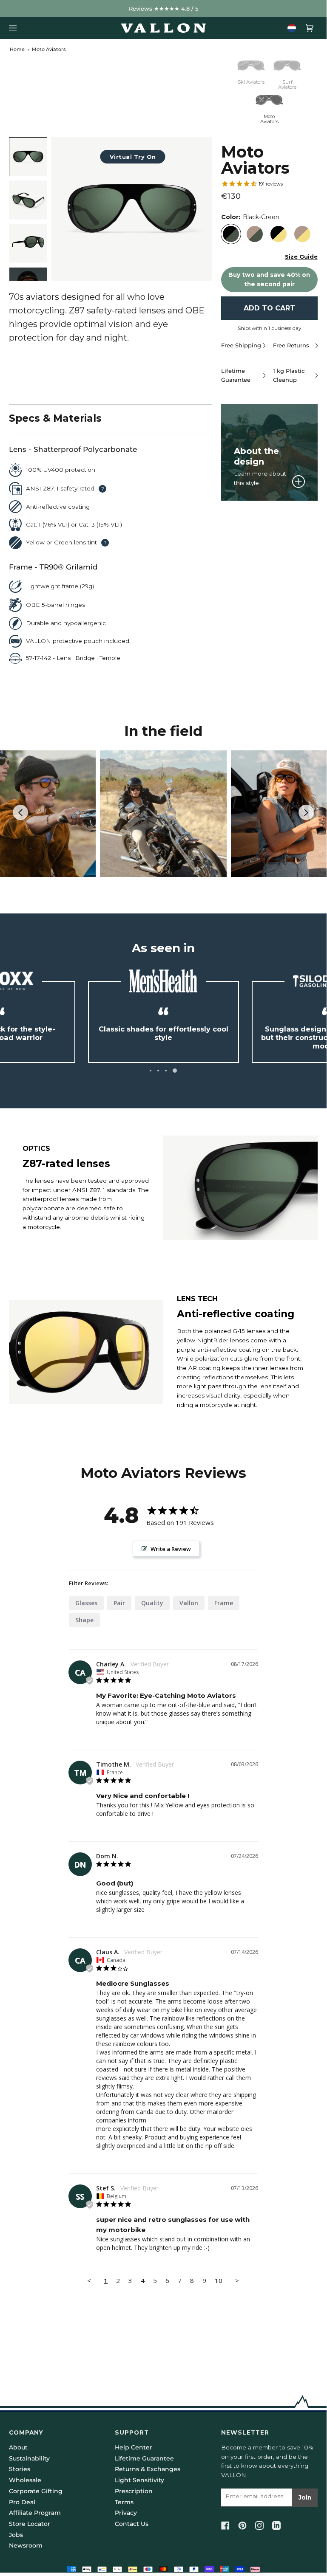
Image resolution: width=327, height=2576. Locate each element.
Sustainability (29, 2458)
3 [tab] (166, 1071)
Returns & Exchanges (148, 2469)
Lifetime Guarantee (144, 2458)
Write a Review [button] (171, 1549)
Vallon (189, 1603)
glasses (86, 1603)
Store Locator (30, 2524)
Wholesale (25, 2480)
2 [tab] (158, 1071)
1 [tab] (151, 1071)
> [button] (237, 2280)
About (18, 2447)
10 (219, 2280)
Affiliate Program (35, 2513)
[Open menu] (15, 28)
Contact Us (132, 2524)
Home (17, 49)
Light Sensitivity (139, 2480)
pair (119, 1603)
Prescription (134, 2491)
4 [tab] (175, 1071)
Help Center (134, 2447)
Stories (20, 2469)
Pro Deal (22, 2502)
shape (84, 1620)
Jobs (16, 2535)
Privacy (126, 2513)
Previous (25, 813)
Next (306, 820)
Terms (124, 2502)
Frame (224, 1603)
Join (305, 2497)
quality (152, 1603)
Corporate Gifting (36, 2491)
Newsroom (26, 2545)
